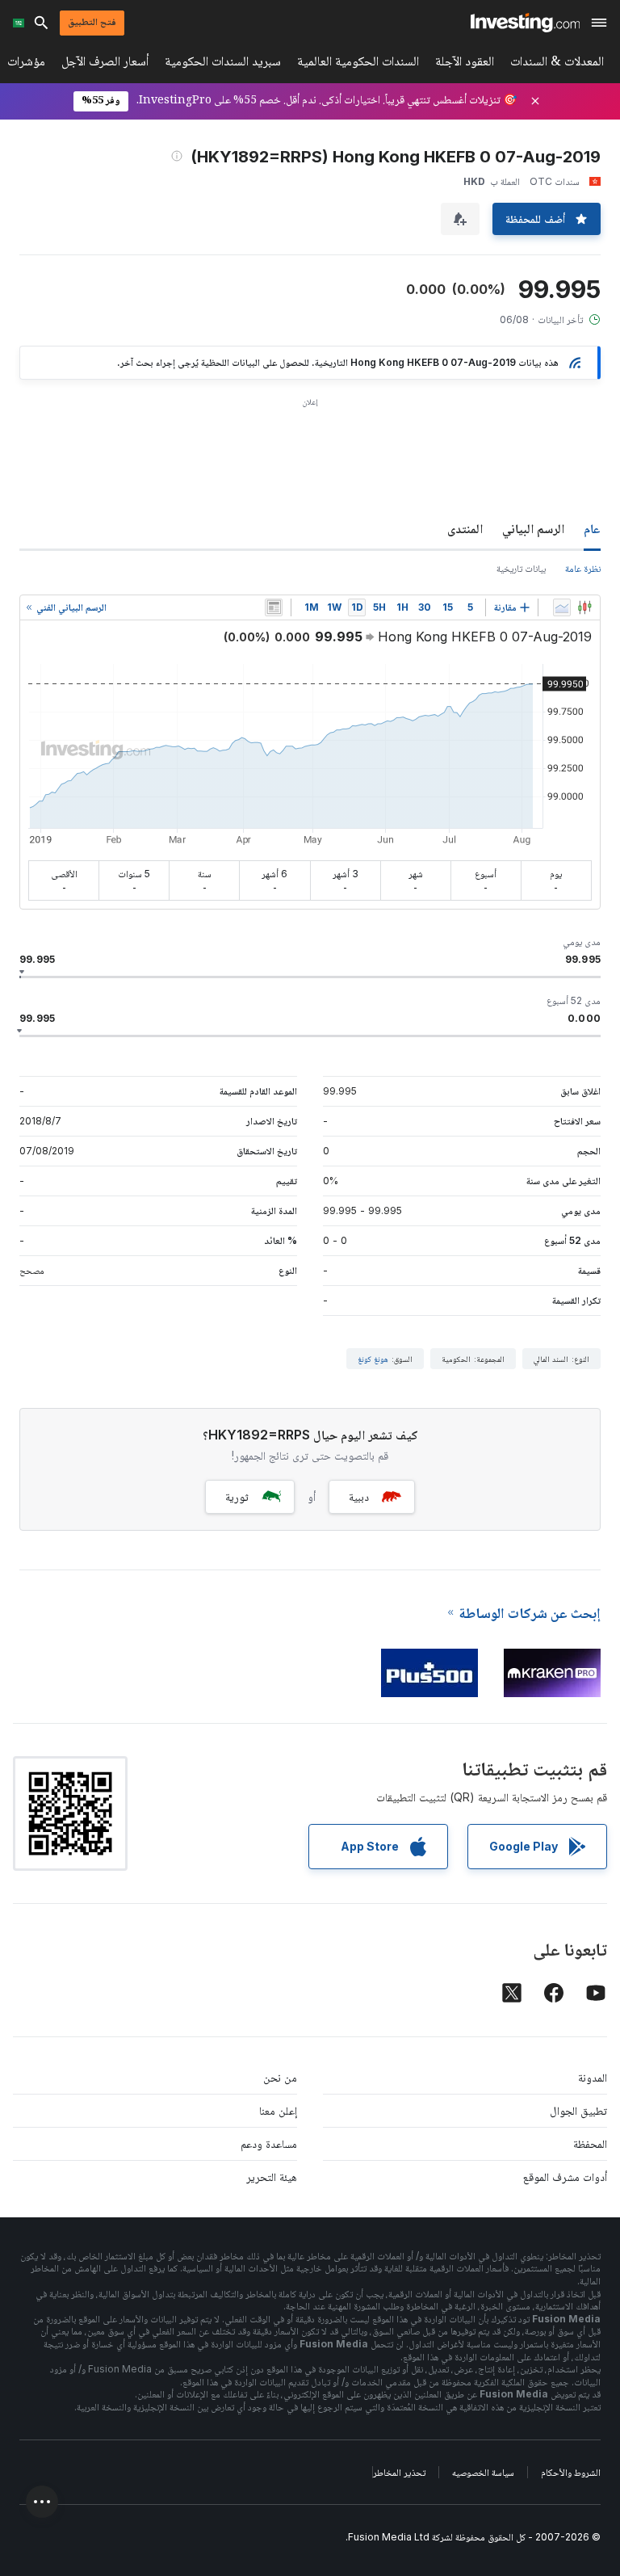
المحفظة (590, 2143)
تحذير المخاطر (399, 2472)
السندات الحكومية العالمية (358, 64)
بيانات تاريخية (521, 568)
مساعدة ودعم (269, 2143)
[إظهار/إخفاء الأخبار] (274, 607)
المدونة (593, 2077)
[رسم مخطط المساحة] (562, 607)
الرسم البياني (533, 528)
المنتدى (465, 528)
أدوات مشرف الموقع (565, 2177)
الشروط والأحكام (571, 2472)
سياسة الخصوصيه (483, 2472)
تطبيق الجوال (578, 2110)
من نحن (280, 2077)
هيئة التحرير (272, 2177)
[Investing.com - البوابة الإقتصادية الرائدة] (525, 23)
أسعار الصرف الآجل (105, 64)
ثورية (237, 1496)
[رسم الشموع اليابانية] (584, 607)
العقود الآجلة (465, 64)
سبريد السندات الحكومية (223, 64)
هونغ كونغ (373, 1359)
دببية (359, 1496)
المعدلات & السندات (557, 64)
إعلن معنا (278, 2110)
